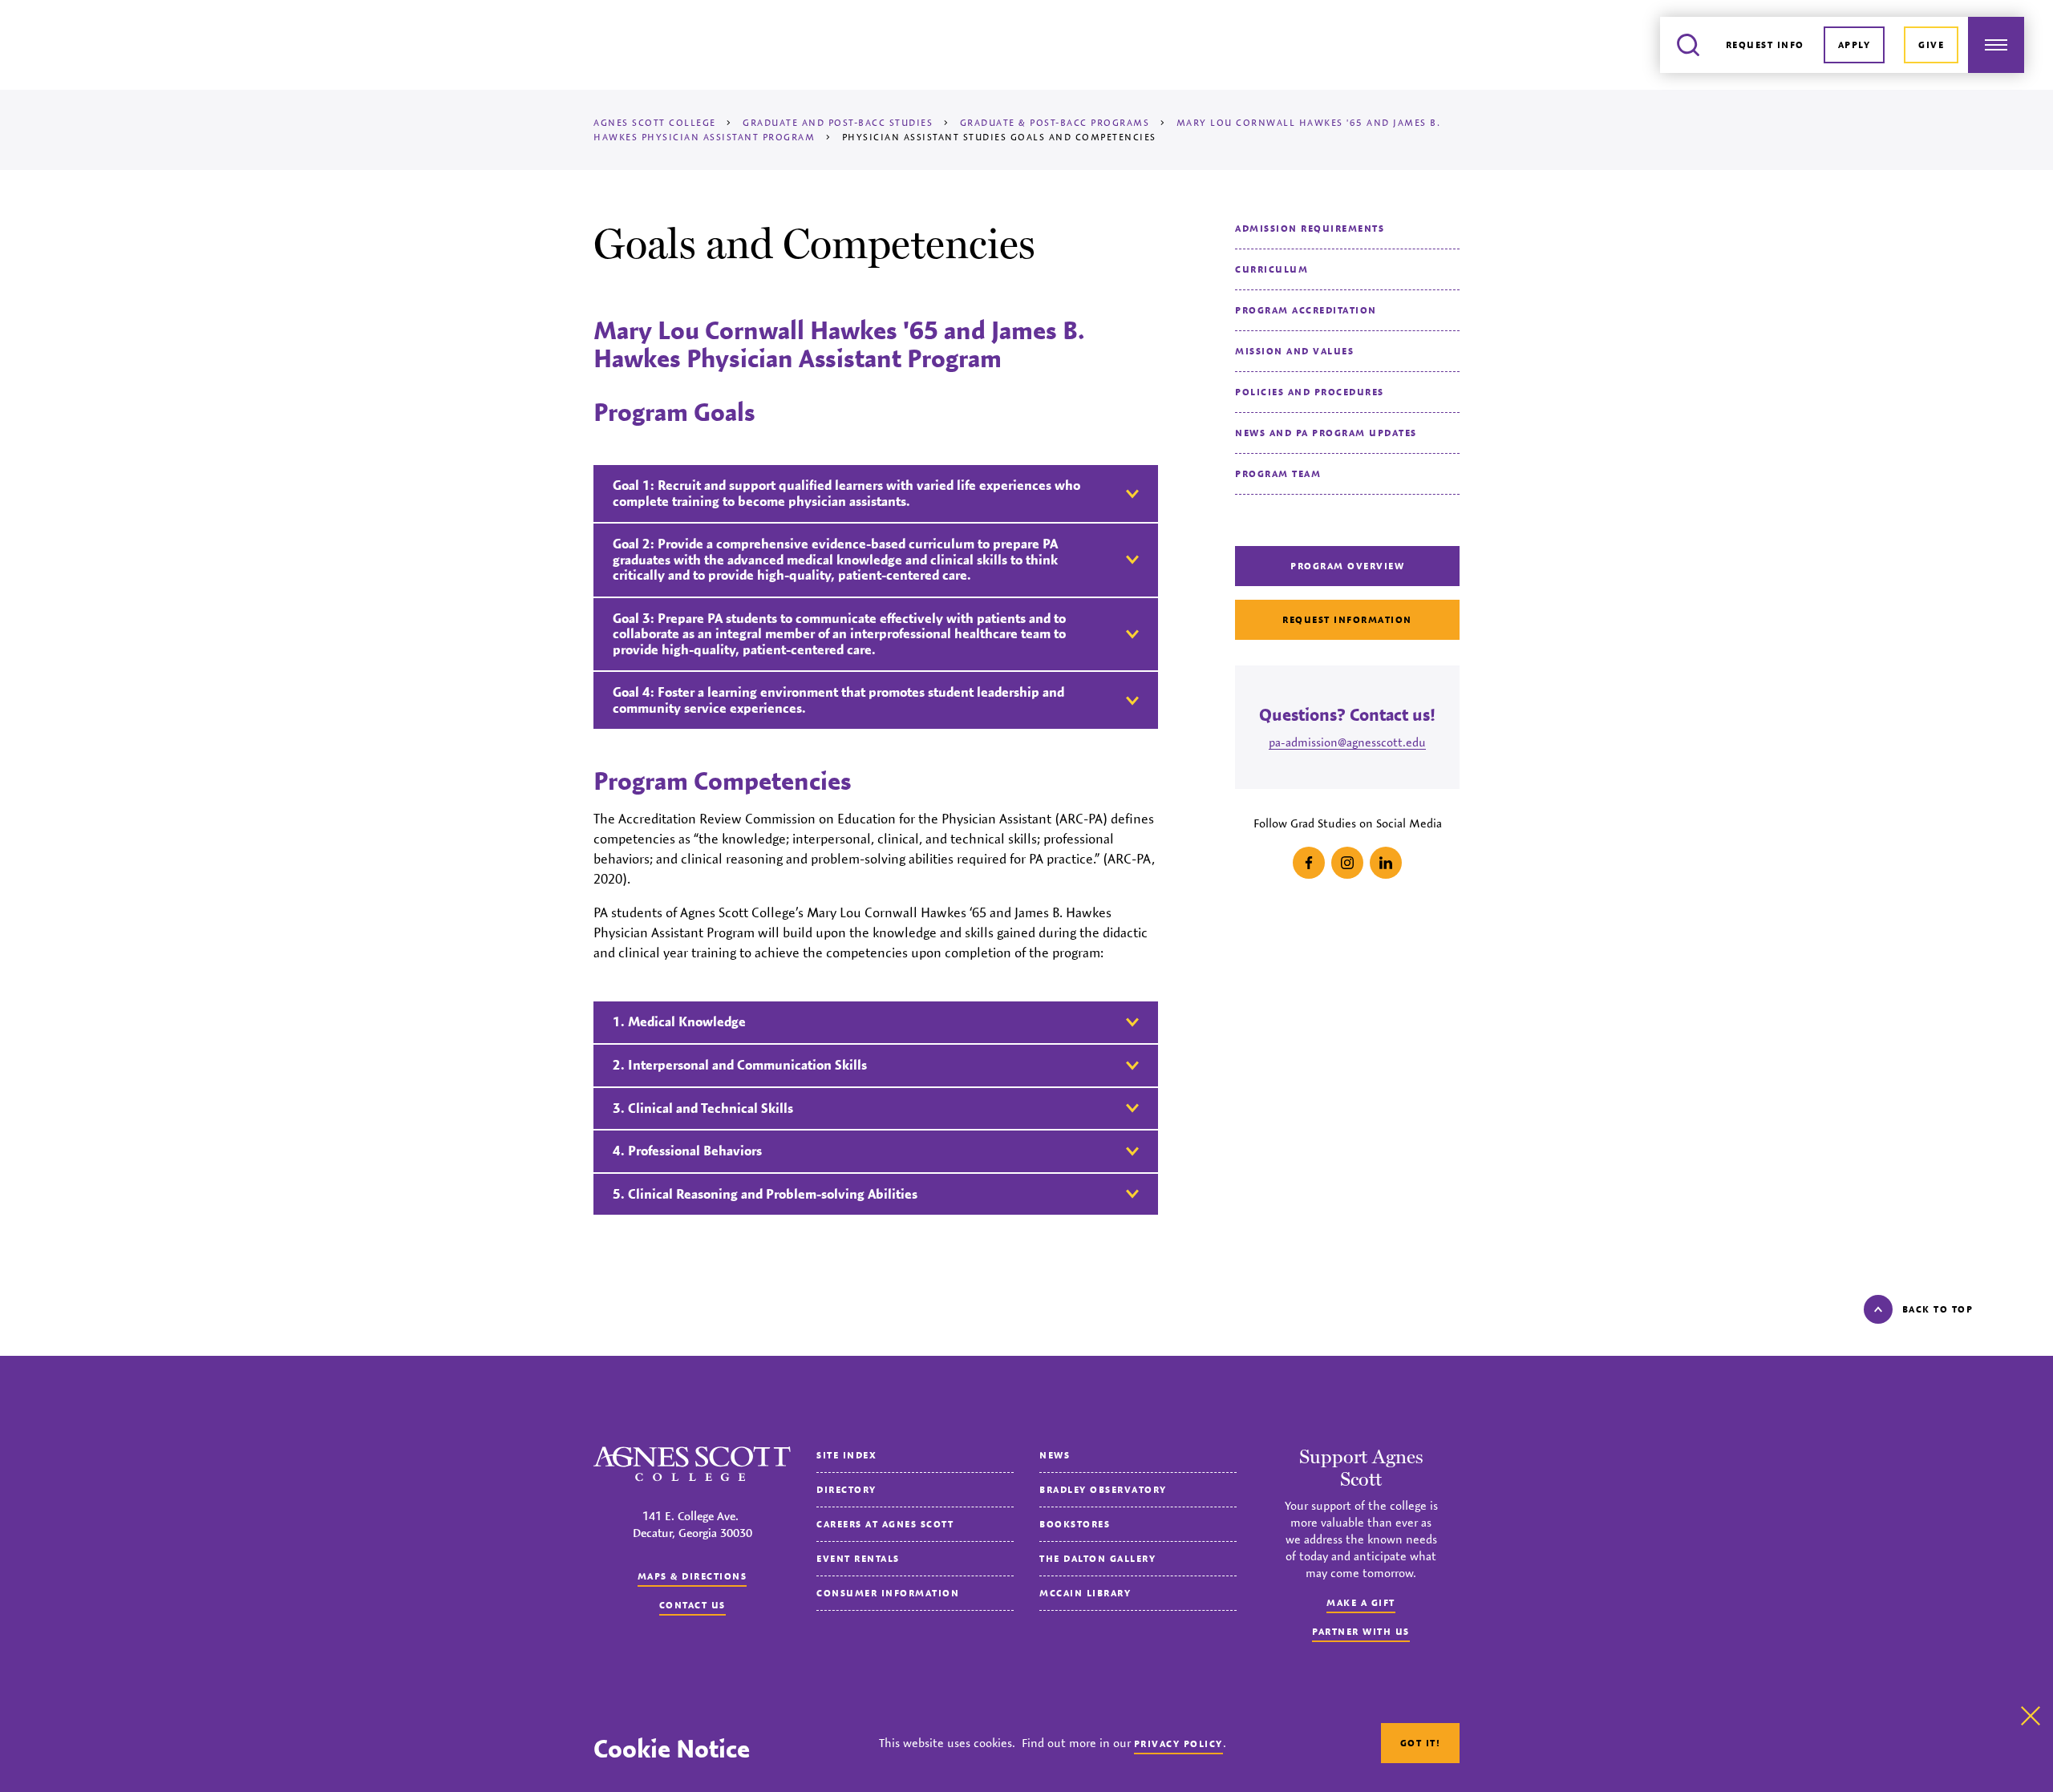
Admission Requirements (1310, 228)
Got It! (1421, 1743)
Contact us (692, 1605)
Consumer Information (888, 1593)
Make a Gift (1361, 1602)
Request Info (1765, 44)
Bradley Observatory (1103, 1489)
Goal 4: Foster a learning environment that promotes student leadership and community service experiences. (838, 700)
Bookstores (1075, 1524)
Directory (846, 1489)
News (1055, 1455)
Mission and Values (1294, 351)
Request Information (1347, 619)
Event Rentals (858, 1558)
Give (1931, 44)
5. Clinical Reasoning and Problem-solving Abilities (765, 1194)
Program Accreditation (1306, 310)
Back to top (1938, 1309)
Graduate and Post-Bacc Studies (838, 122)
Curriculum (1271, 269)
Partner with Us (1361, 1631)
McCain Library (1085, 1593)
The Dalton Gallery (1097, 1558)
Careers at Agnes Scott (885, 1524)
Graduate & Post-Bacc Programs (1055, 122)
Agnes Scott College (655, 122)
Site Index (846, 1455)
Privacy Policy (1178, 1743)
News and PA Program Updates (1326, 433)
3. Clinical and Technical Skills (703, 1108)
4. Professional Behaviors (687, 1151)
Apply (1855, 44)
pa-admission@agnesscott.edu (1347, 742)
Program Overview (1347, 566)
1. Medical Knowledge (679, 1021)
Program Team (1278, 473)
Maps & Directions (692, 1576)
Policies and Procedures (1310, 392)
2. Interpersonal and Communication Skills (740, 1065)
